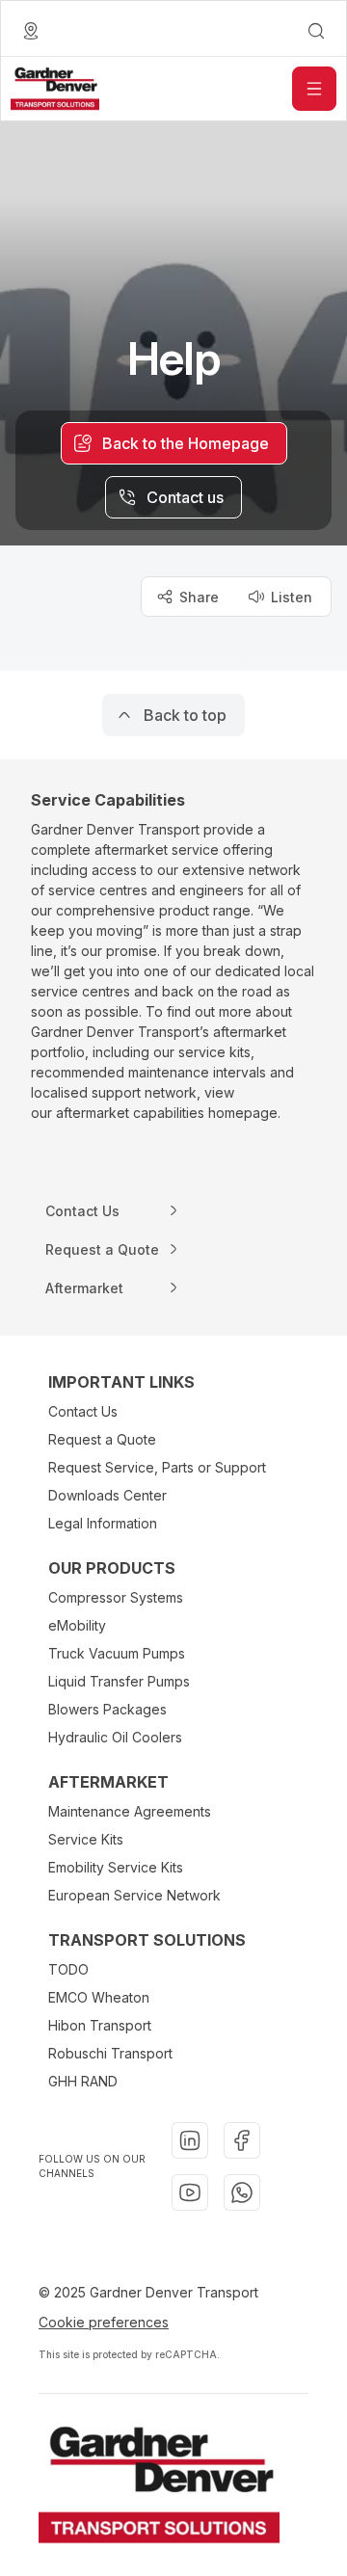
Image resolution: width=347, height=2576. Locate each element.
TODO (68, 1969)
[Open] (314, 89)
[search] (316, 31)
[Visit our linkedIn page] (190, 2140)
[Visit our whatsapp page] (242, 2192)
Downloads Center (107, 1495)
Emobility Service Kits (116, 1867)
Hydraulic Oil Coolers (115, 1737)
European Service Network (134, 1895)
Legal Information (103, 1523)
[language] (31, 31)
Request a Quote (102, 1439)
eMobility (77, 1625)
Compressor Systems (116, 1597)
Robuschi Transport (110, 2053)
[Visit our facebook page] (242, 2140)
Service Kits (86, 1839)
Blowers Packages (107, 1709)
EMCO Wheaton (99, 1997)
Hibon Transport (100, 2025)
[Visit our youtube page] (190, 2192)
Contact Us (83, 1411)
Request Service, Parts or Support (157, 1467)
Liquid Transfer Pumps (119, 1681)
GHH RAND (83, 2081)
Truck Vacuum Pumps (117, 1653)
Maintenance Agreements (130, 1811)
